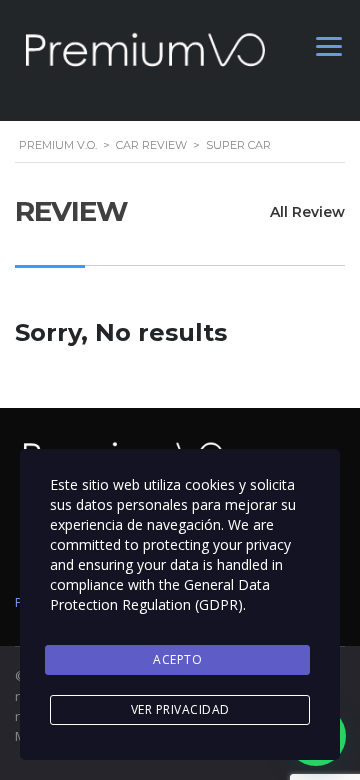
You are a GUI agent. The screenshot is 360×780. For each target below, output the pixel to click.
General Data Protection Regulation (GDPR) (160, 594)
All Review (307, 212)
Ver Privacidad (180, 709)
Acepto (177, 659)
